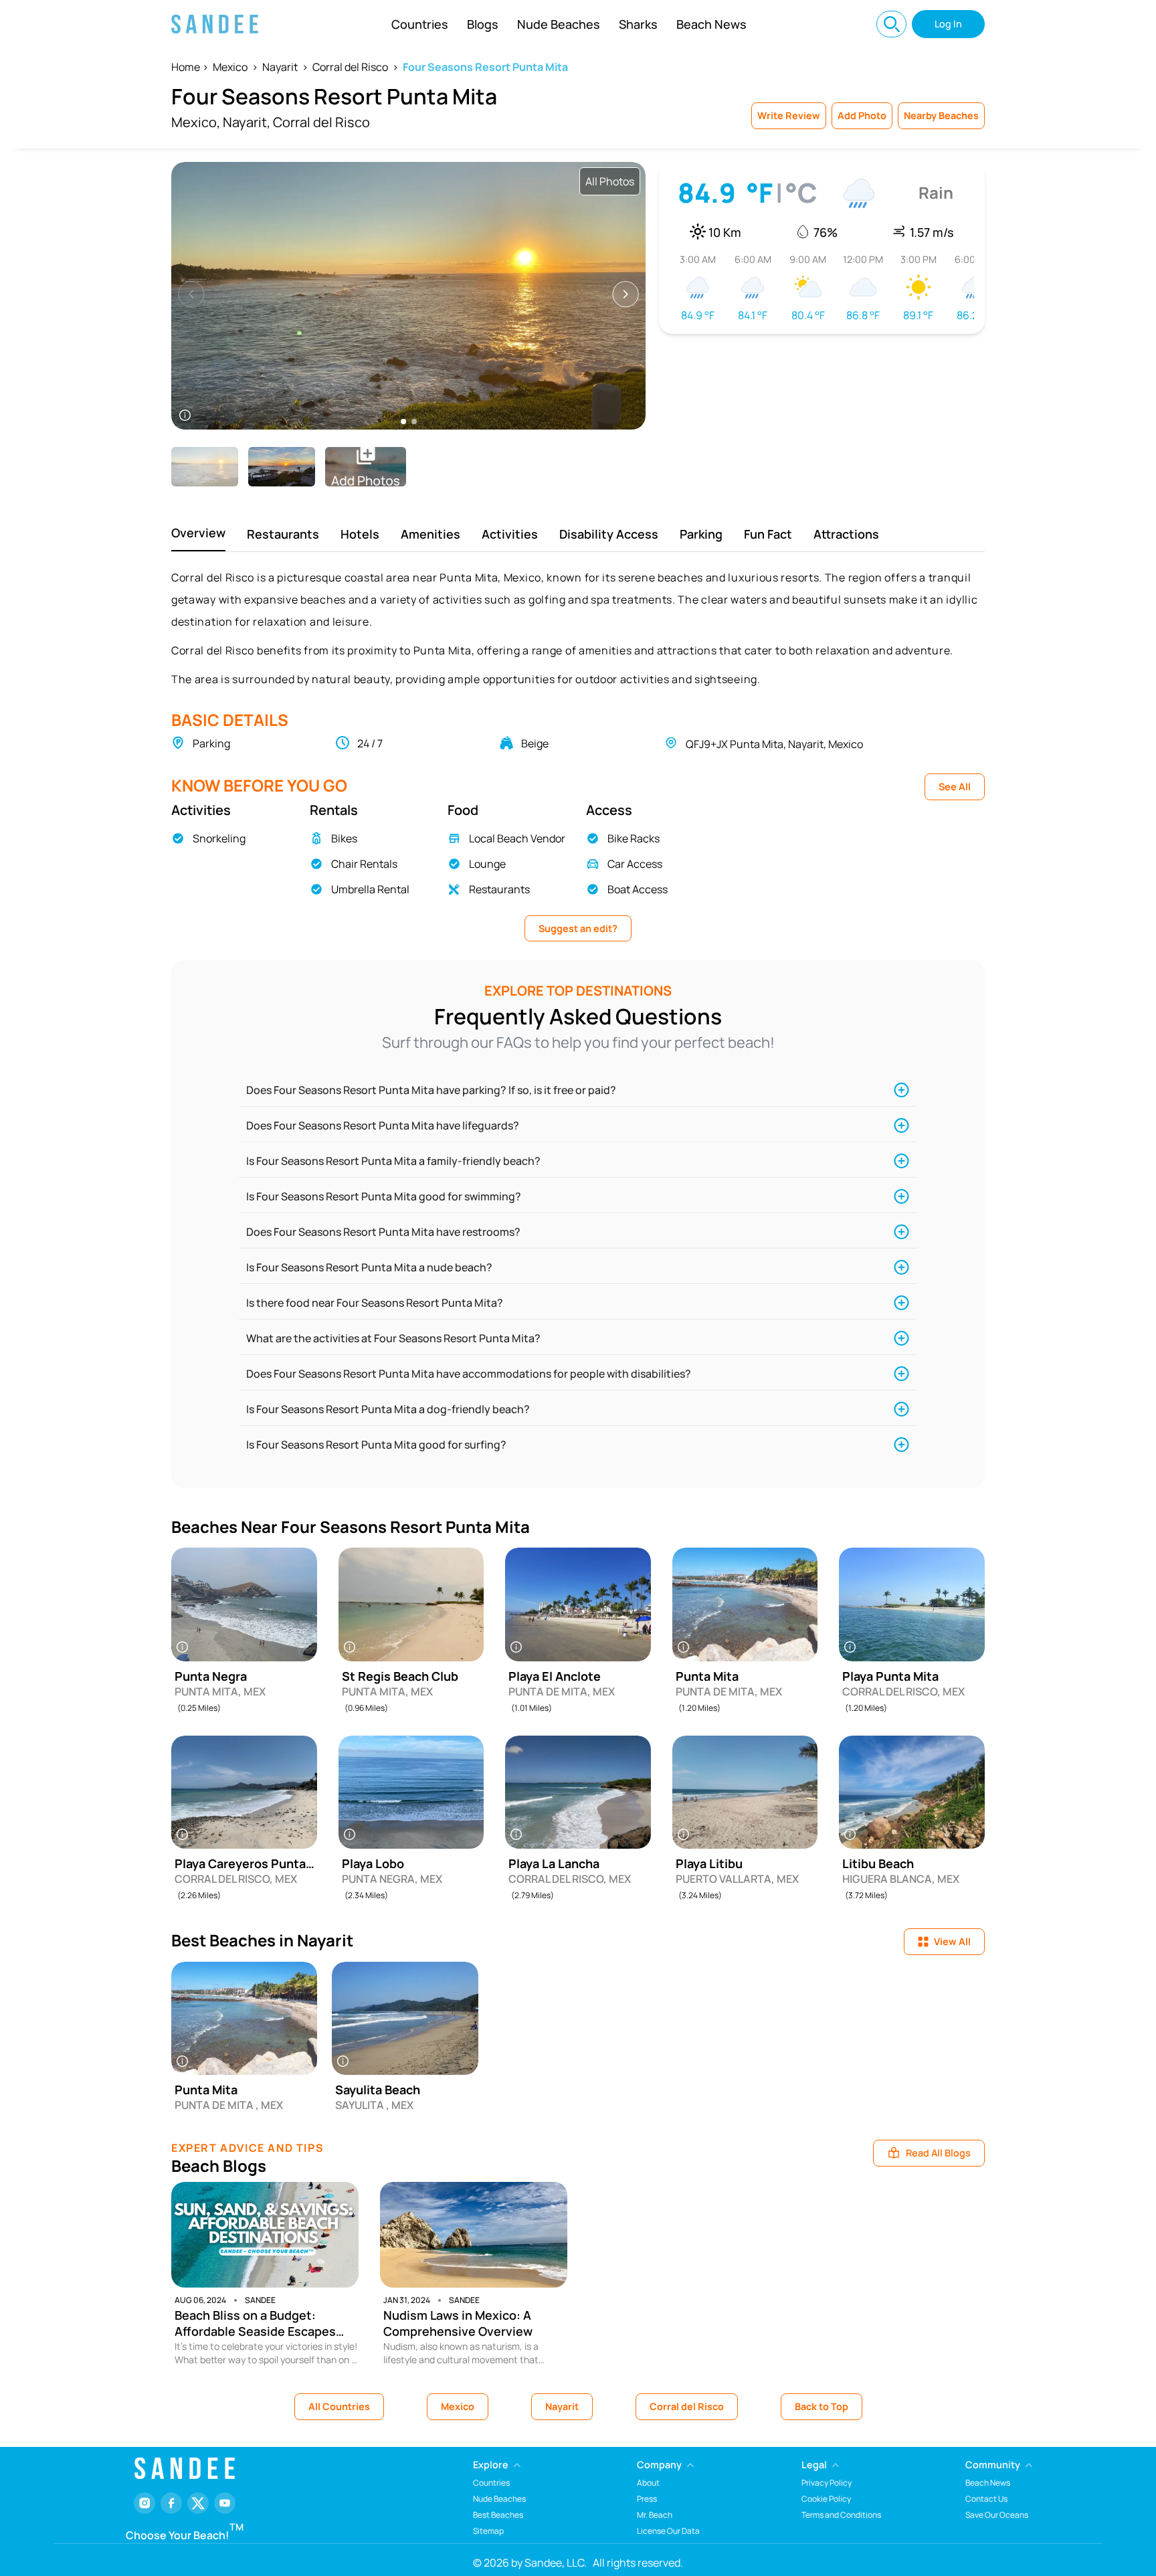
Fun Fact (768, 534)
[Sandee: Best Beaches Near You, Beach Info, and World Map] (215, 24)
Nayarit (280, 67)
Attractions (846, 534)
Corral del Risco (350, 67)
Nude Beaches (559, 24)
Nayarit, (247, 122)
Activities (510, 534)
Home (186, 67)
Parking (701, 534)
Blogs (483, 24)
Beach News (711, 24)
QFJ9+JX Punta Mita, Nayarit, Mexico (774, 744)
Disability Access (609, 534)
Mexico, (196, 122)
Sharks (638, 24)
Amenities (430, 534)
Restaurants (283, 534)
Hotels (360, 534)
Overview (198, 533)
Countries (420, 24)
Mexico (230, 67)
